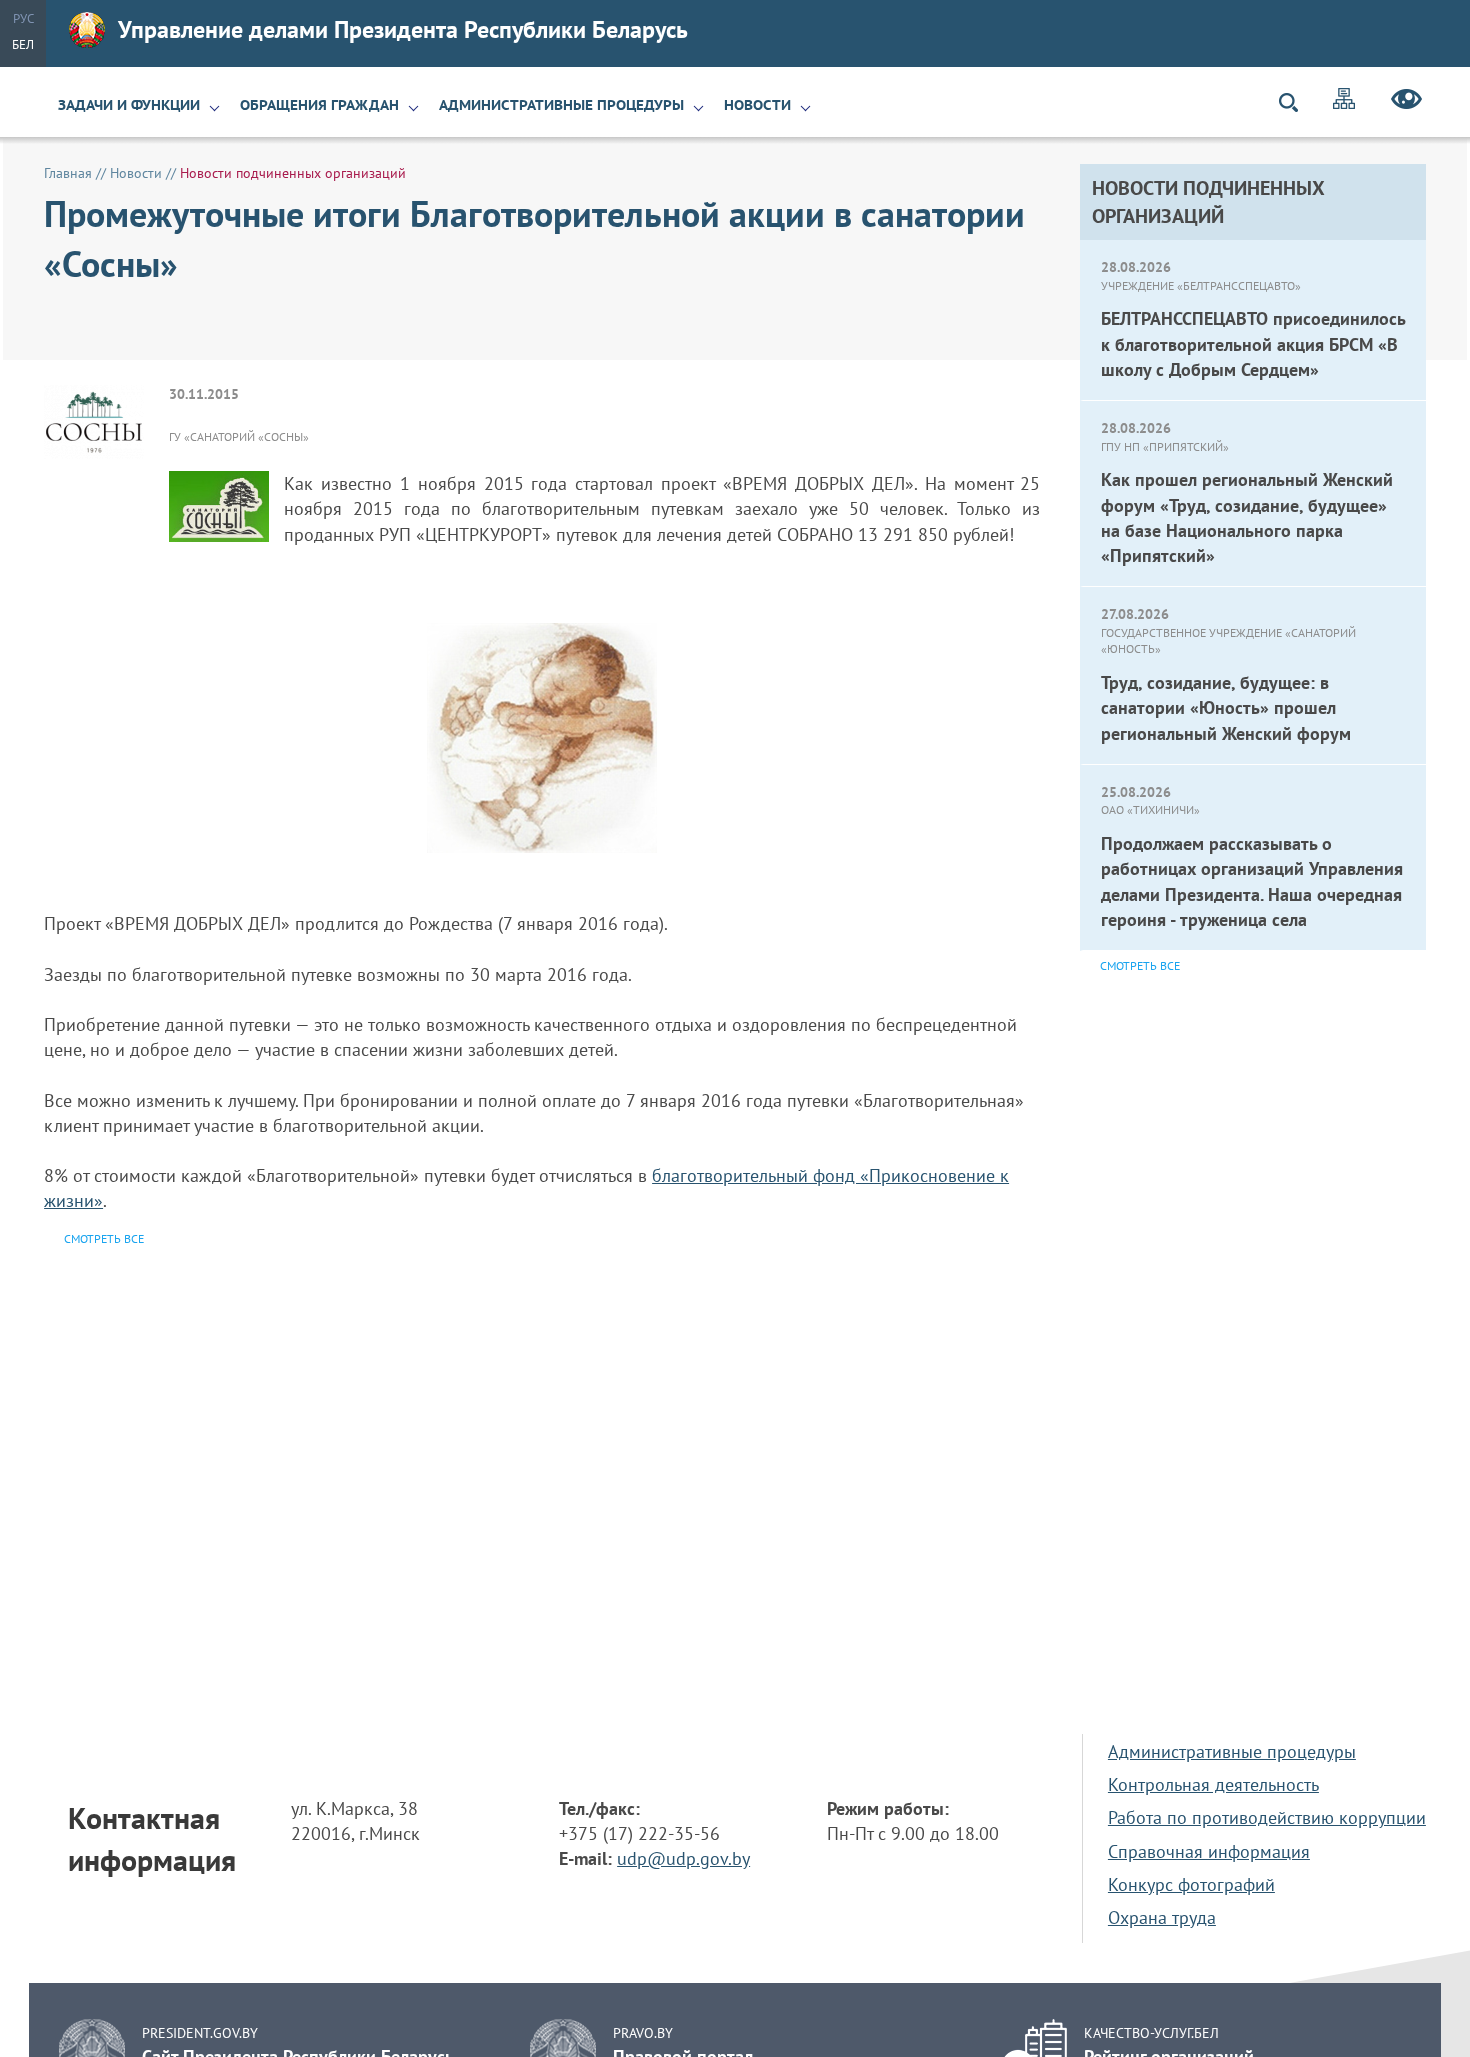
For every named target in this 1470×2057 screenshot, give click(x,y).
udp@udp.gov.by (683, 1858)
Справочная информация (1209, 1851)
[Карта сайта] (1344, 101)
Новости (757, 105)
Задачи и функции (129, 105)
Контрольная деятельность (1213, 1784)
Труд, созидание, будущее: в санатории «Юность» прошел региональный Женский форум (1226, 707)
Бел (23, 44)
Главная (68, 173)
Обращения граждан (319, 105)
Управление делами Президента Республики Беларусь (403, 29)
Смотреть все (1140, 965)
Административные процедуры (561, 105)
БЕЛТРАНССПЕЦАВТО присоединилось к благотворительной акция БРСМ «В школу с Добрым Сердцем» (1253, 343)
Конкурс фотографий (1191, 1884)
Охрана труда (1162, 1917)
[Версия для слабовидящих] (1406, 102)
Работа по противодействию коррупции (1267, 1817)
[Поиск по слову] (1297, 102)
